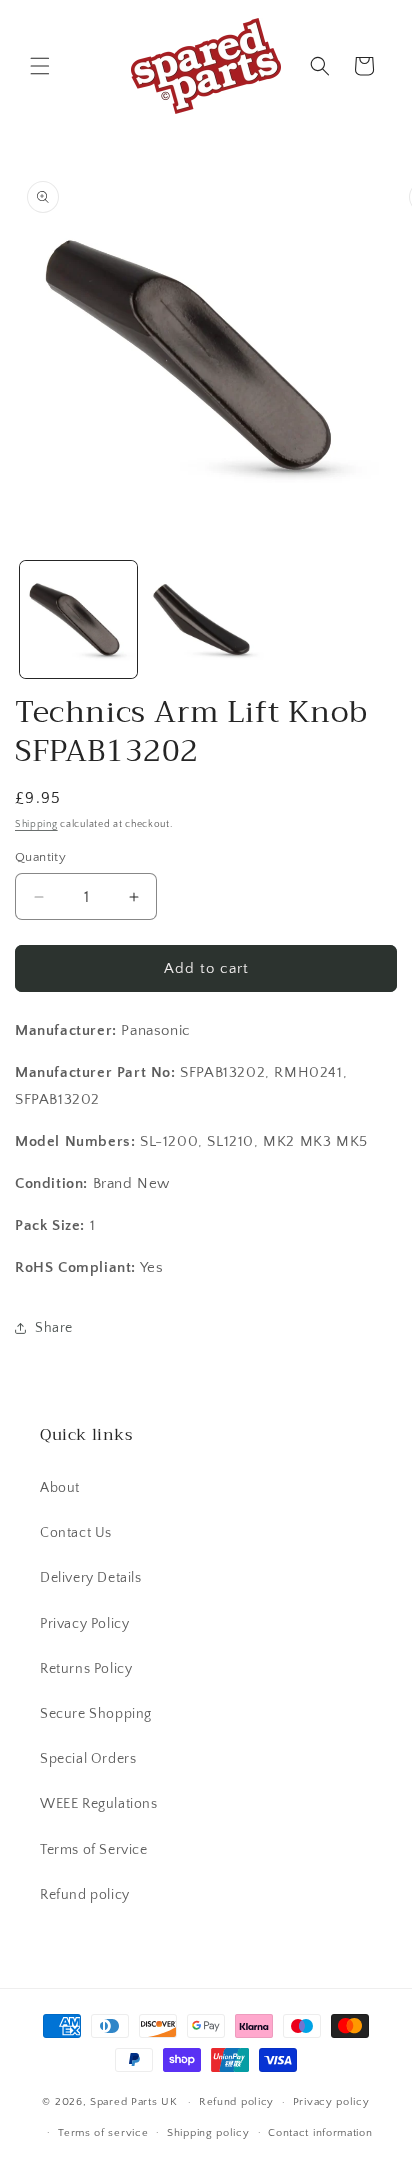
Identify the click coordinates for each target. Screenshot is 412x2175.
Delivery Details (91, 1578)
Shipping (36, 824)
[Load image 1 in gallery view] (78, 619)
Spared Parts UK (134, 2102)
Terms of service (103, 2133)
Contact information (320, 2133)
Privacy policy (331, 2102)
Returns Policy (86, 1669)
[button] (40, 66)
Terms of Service (94, 1850)
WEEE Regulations (99, 1804)
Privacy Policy (84, 1624)
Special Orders (88, 1759)
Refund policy (85, 1895)
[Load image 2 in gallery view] (205, 619)
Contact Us (76, 1533)
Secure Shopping (96, 1714)
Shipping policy (208, 2133)
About (60, 1488)
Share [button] (54, 1328)
